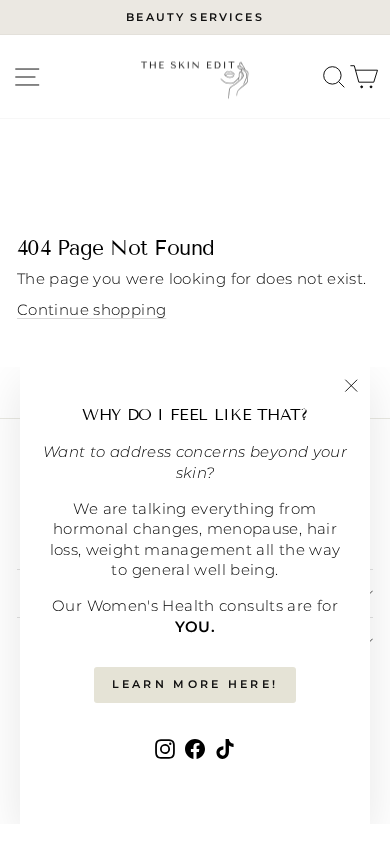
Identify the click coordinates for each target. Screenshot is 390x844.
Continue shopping (91, 310)
